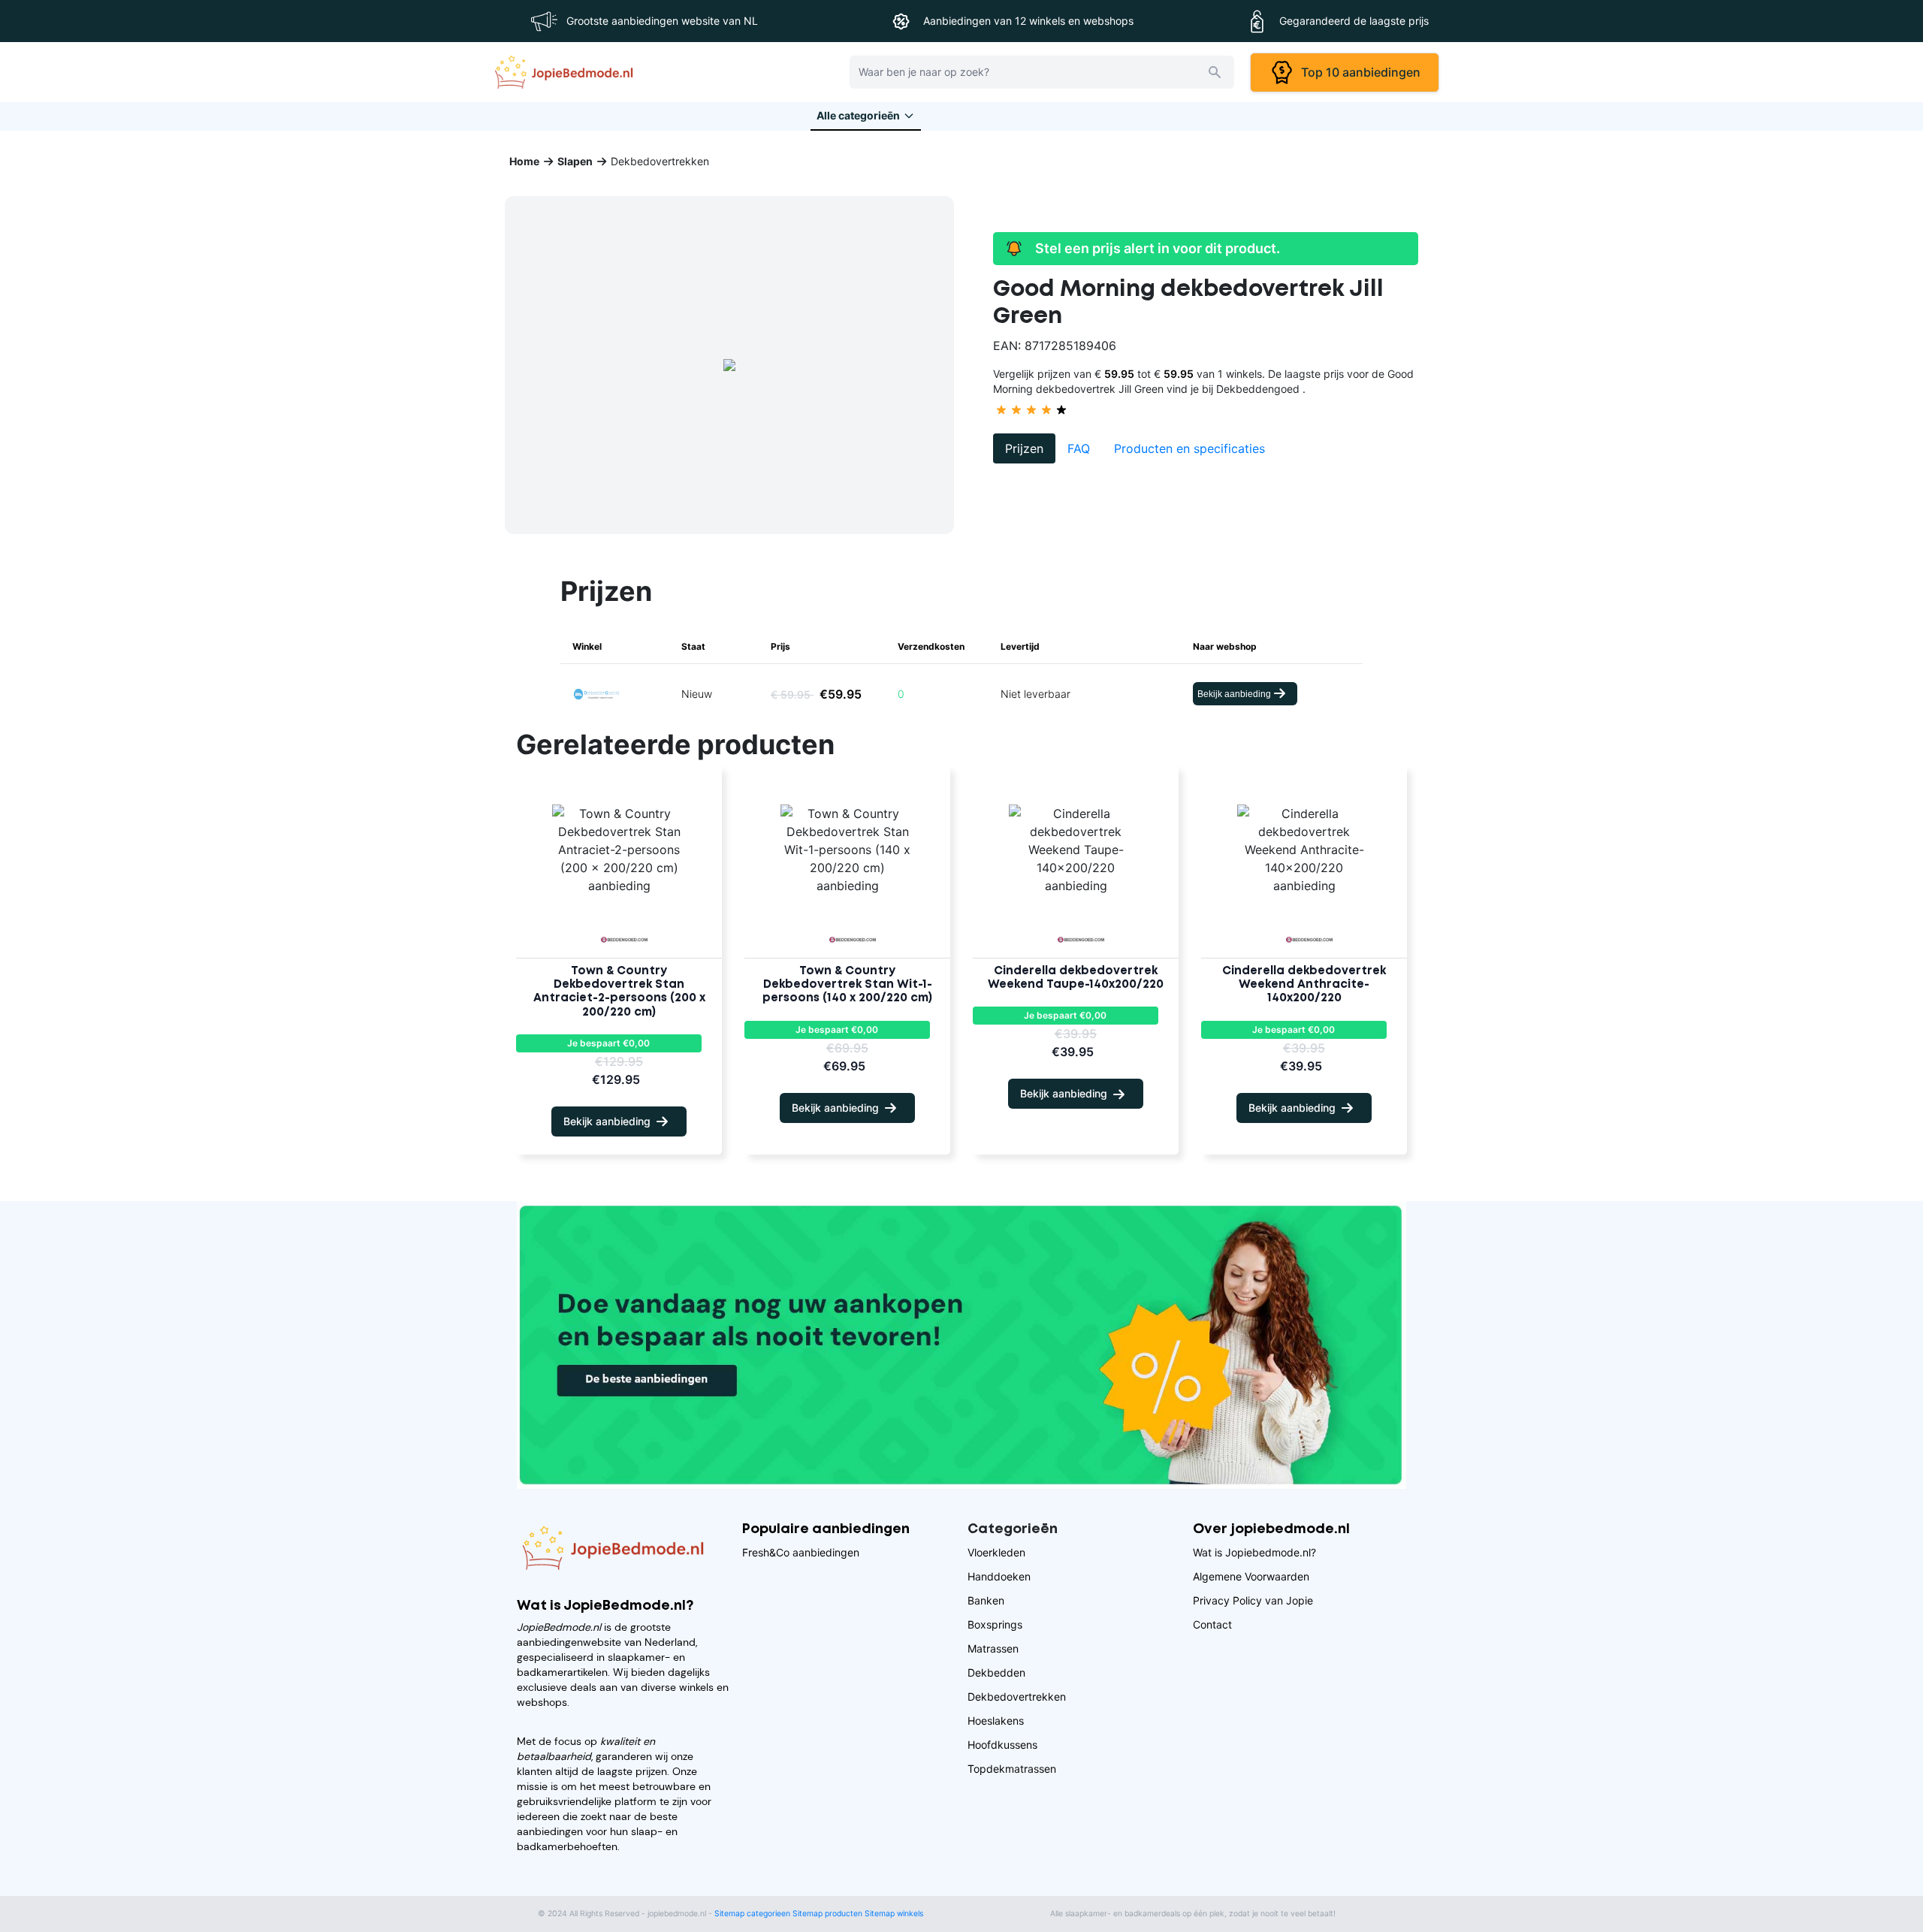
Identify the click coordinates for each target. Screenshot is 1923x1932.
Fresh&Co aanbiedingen (801, 1552)
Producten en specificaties (1189, 448)
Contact (1212, 1624)
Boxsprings (995, 1624)
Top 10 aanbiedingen (1358, 72)
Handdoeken (999, 1576)
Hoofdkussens (1002, 1745)
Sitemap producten (827, 1914)
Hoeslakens (996, 1721)
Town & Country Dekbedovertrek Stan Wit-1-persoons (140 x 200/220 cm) (847, 985)
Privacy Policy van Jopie (1253, 1600)
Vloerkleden (996, 1552)
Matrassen (993, 1648)
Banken (986, 1600)
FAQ (1079, 448)
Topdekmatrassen (1012, 1769)
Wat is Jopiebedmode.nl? (1254, 1552)
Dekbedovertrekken (1017, 1697)
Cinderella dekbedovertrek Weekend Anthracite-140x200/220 (1304, 985)
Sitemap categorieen (752, 1914)
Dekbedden (996, 1672)
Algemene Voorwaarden (1251, 1576)
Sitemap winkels (894, 1914)
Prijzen (1024, 448)
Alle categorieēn (858, 115)
